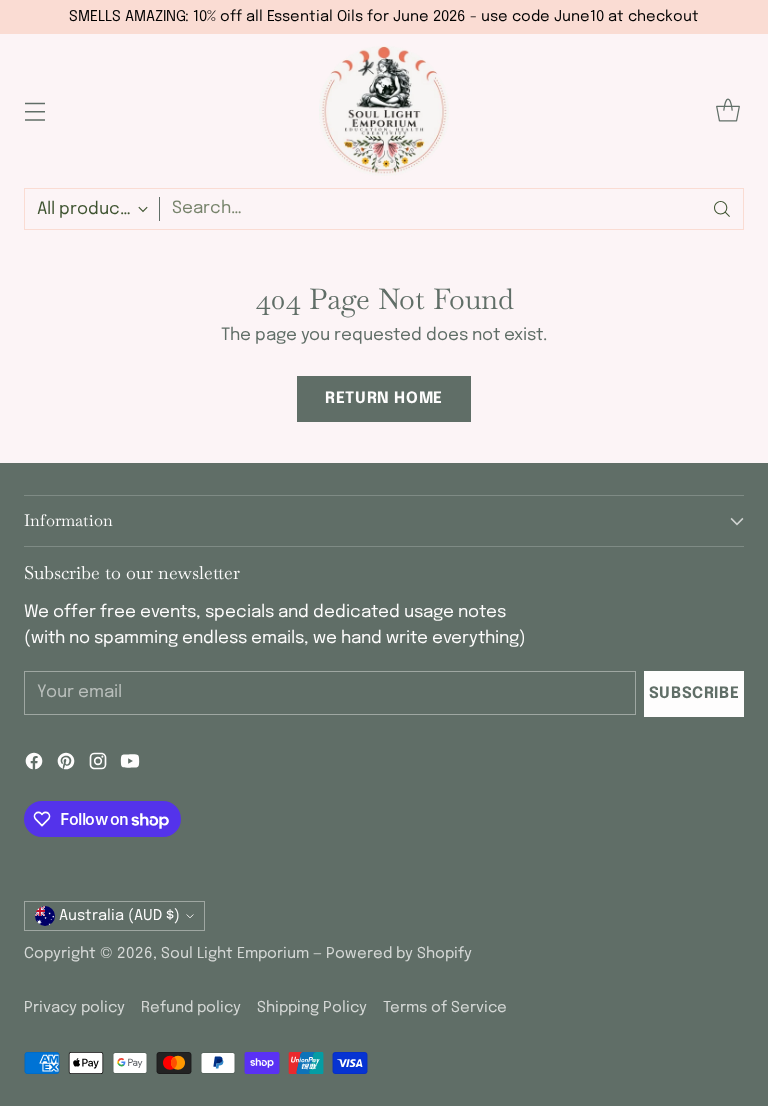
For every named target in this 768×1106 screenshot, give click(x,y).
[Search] (722, 209)
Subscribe (694, 694)
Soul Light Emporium (235, 954)
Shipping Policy (312, 1008)
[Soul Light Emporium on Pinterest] (66, 765)
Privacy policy (74, 1008)
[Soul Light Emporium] (384, 111)
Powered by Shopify (399, 954)
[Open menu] (34, 111)
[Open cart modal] (727, 111)
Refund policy (191, 1008)
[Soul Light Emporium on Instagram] (98, 765)
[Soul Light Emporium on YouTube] (130, 765)
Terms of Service (445, 1008)
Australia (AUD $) (119, 915)
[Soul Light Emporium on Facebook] (34, 765)
